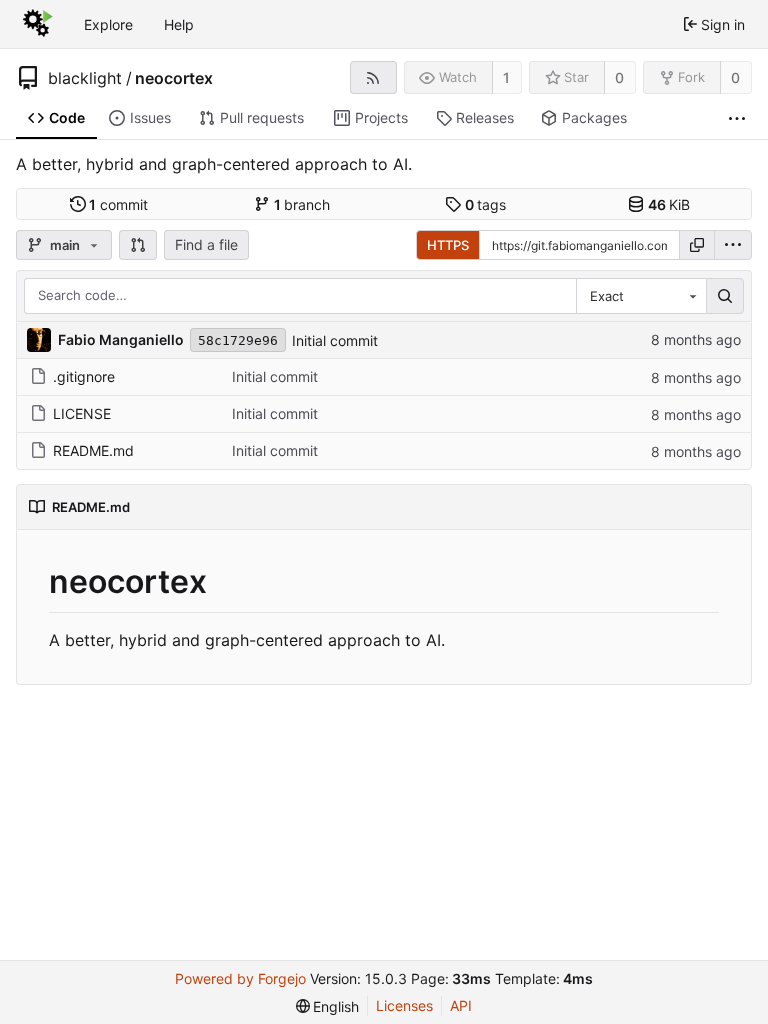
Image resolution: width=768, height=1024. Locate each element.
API (461, 1005)
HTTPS (448, 245)
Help (179, 24)
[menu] (733, 245)
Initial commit (335, 340)
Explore (108, 24)
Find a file (206, 244)
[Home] (38, 24)
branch (302, 204)
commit (118, 204)
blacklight (85, 78)
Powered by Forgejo (240, 978)
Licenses (404, 1005)
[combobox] (641, 296)
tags (486, 204)
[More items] (737, 118)
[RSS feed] (373, 77)
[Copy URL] (697, 245)
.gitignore (84, 376)
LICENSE (82, 413)
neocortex (174, 78)
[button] (138, 245)
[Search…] (725, 296)
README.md (93, 450)
